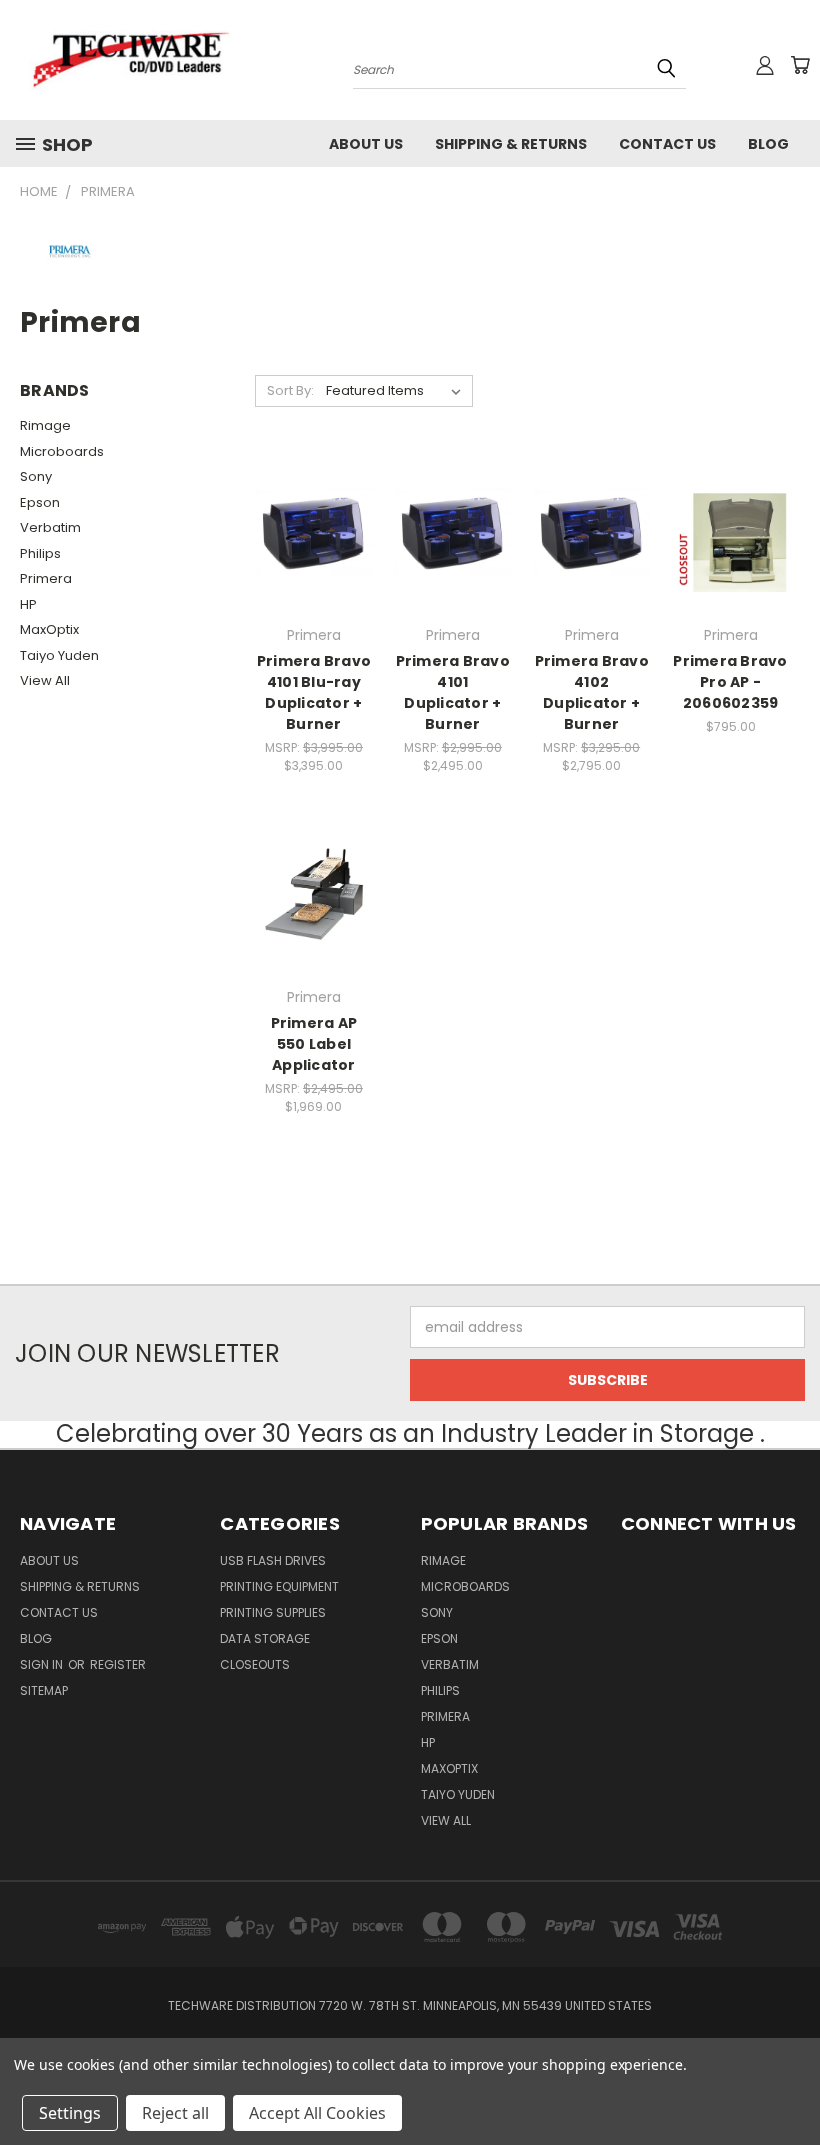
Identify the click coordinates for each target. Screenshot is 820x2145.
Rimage (45, 425)
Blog (768, 144)
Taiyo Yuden (59, 655)
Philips (40, 553)
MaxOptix (49, 629)
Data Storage (265, 1638)
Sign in (43, 1664)
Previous (789, 2082)
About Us (366, 144)
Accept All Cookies (317, 2113)
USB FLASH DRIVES (273, 1560)
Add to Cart (313, 568)
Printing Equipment (279, 1586)
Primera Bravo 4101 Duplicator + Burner (453, 692)
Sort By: (290, 390)
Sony (36, 476)
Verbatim (50, 527)
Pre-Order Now (313, 930)
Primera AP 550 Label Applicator (314, 1044)
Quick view (314, 492)
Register (118, 1664)
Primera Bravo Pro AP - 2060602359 (730, 682)
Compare (307, 531)
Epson (40, 502)
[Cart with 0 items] (800, 65)
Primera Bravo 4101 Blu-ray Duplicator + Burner (314, 692)
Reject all (175, 2113)
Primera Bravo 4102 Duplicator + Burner (592, 692)
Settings (70, 2113)
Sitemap (44, 1690)
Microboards (62, 451)
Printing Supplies (273, 1612)
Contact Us (667, 144)
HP (28, 604)
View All (45, 680)
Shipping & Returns (511, 144)
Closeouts (255, 1664)
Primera (46, 578)
